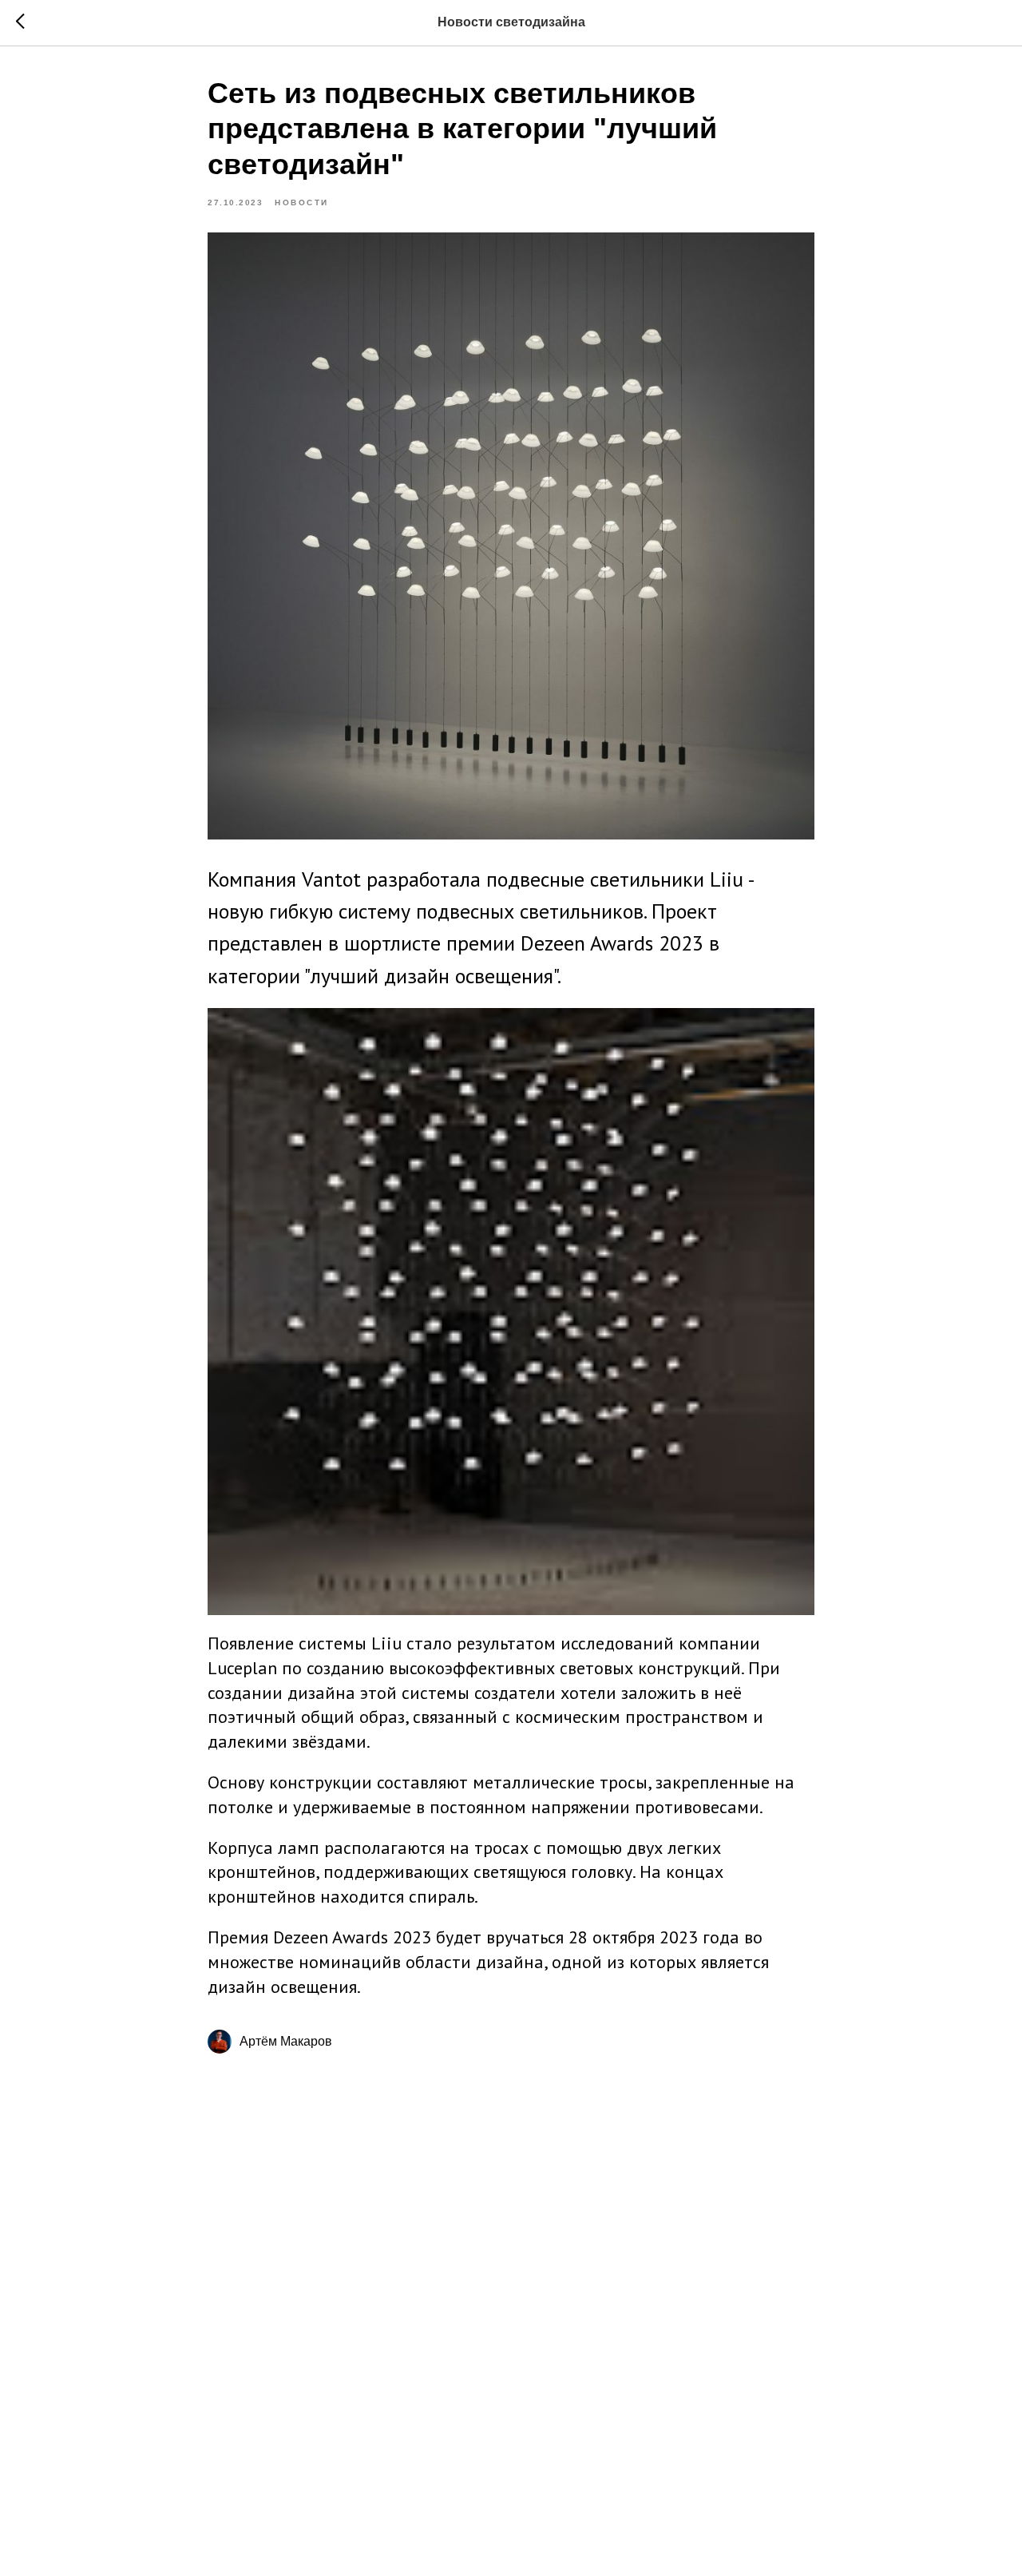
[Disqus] (511, 2297)
